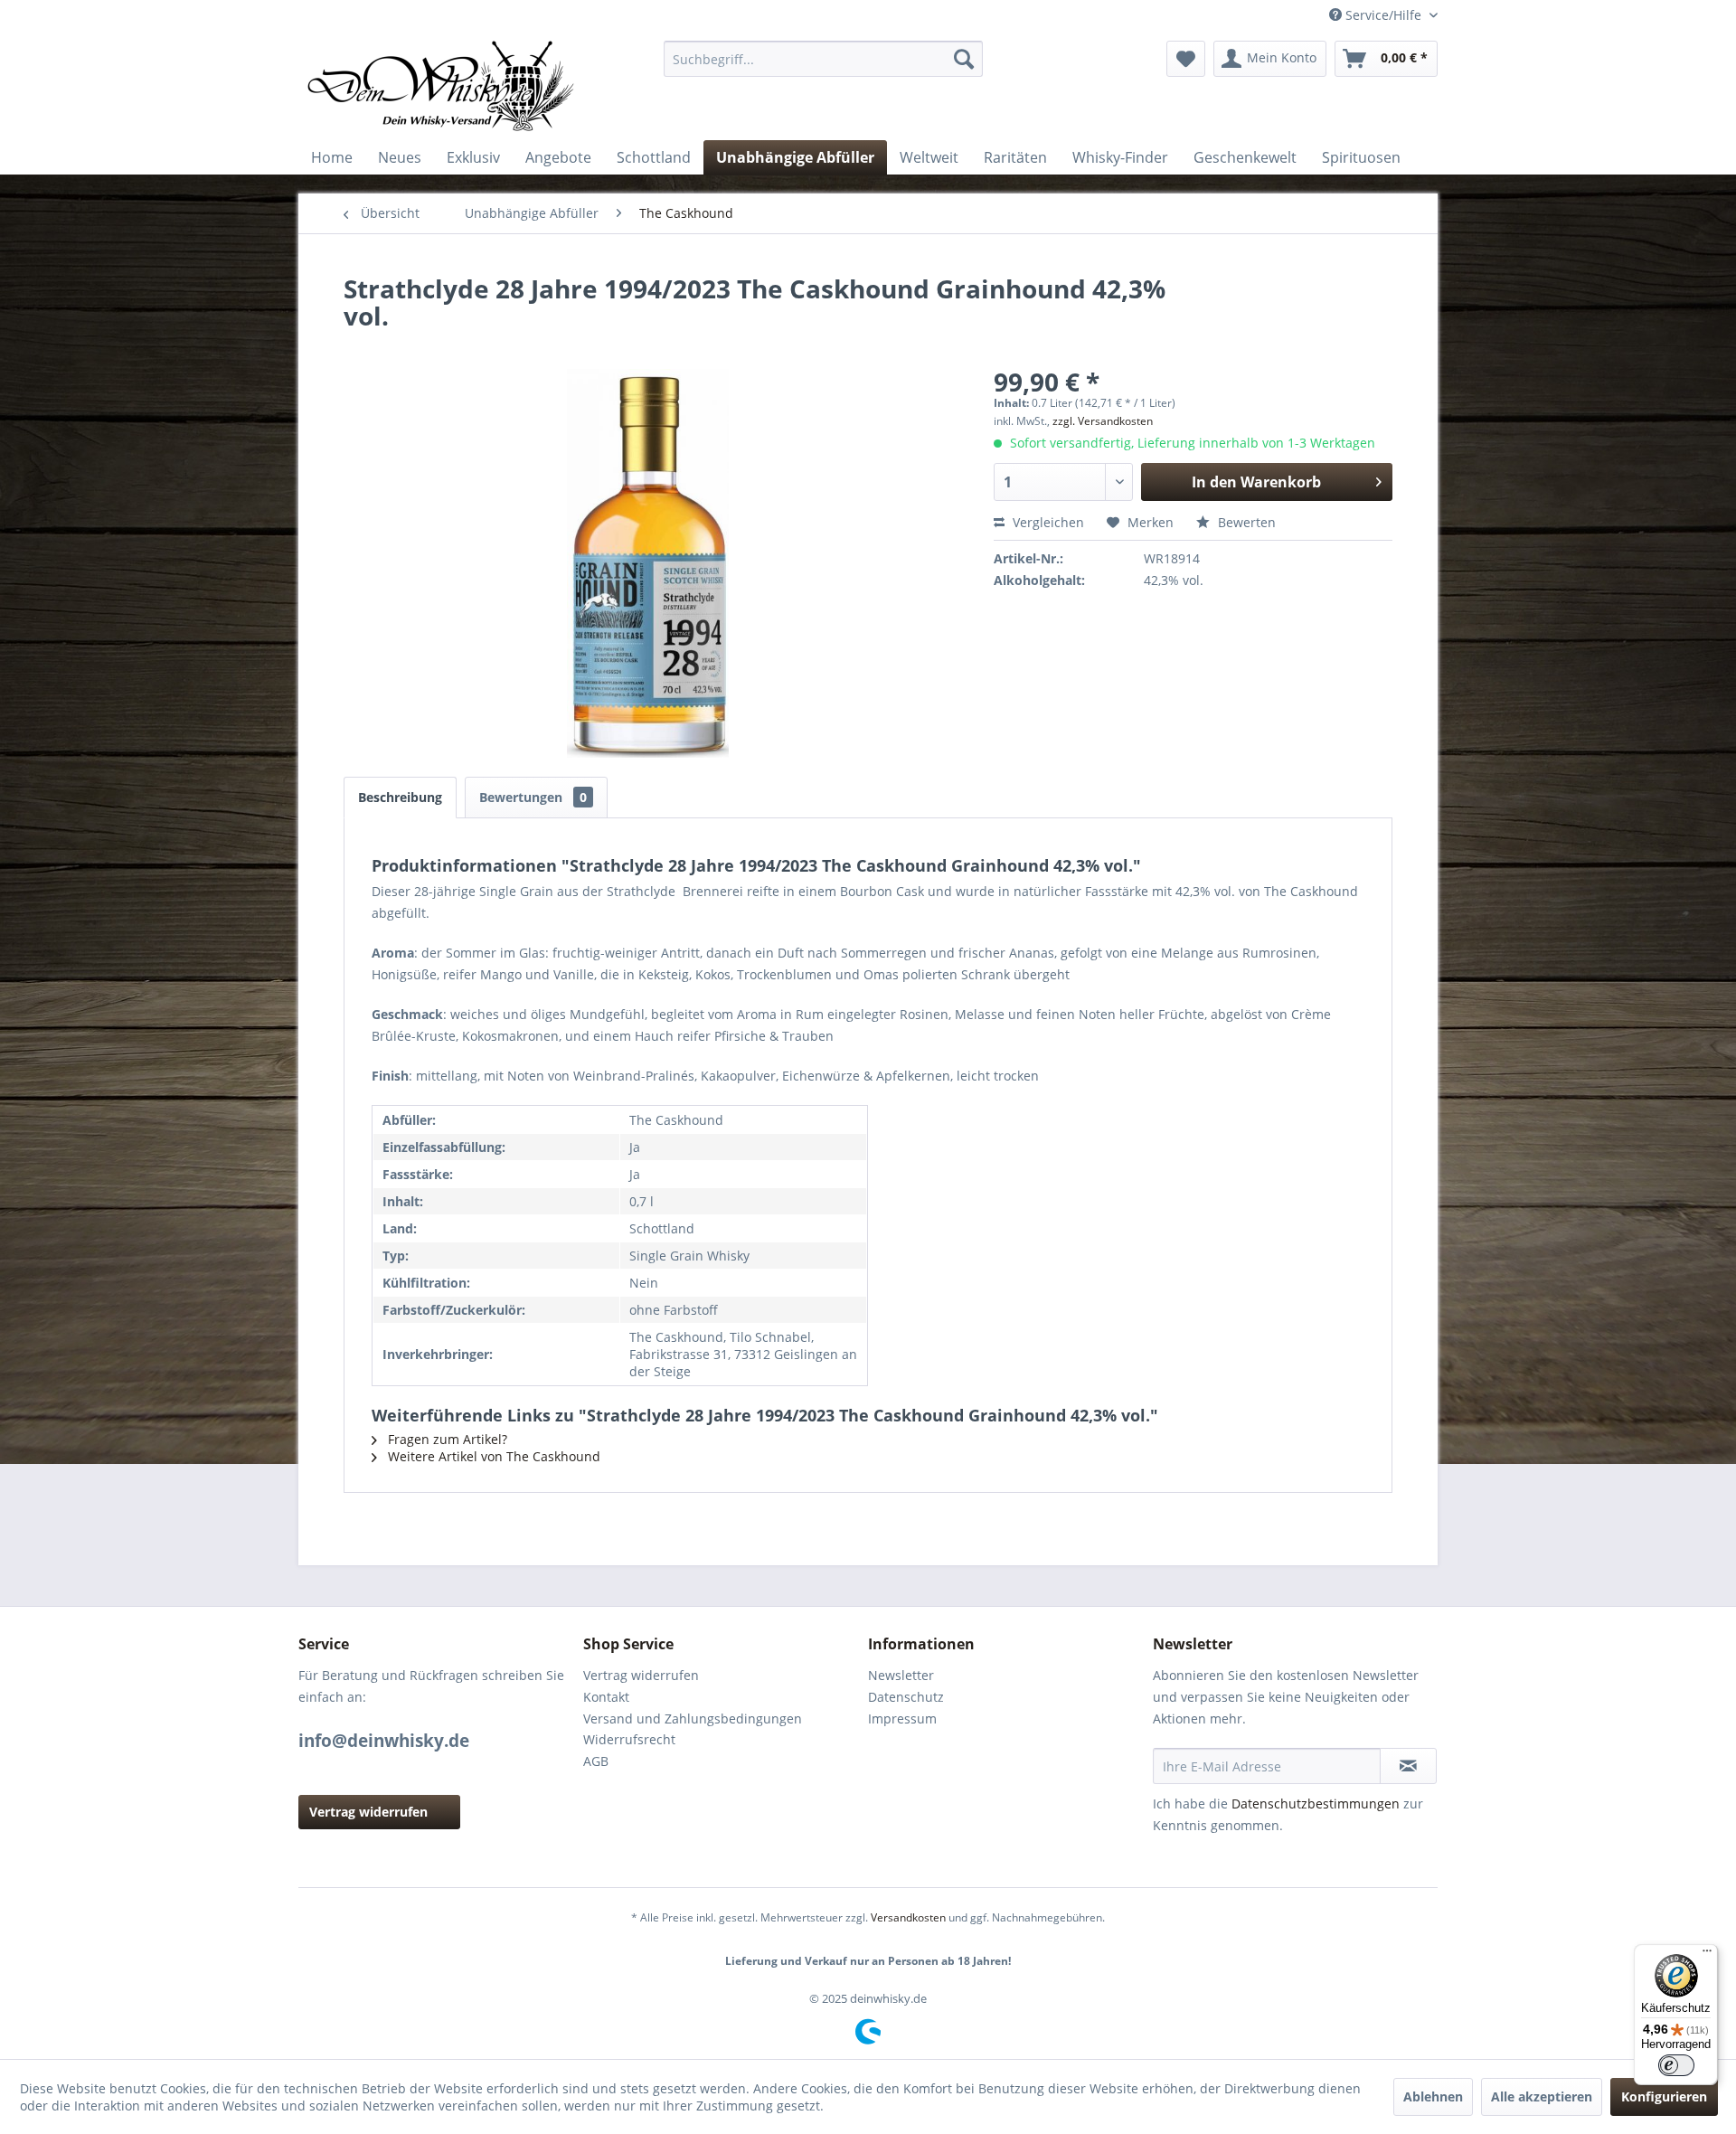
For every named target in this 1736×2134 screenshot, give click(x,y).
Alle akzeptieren (1542, 2096)
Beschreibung (400, 797)
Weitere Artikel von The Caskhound (492, 1456)
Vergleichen (1047, 522)
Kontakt (606, 1697)
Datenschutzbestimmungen (1316, 1804)
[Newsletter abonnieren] (1408, 1766)
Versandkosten (908, 1917)
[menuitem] (823, 59)
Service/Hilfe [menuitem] (1383, 15)
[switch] (1676, 2065)
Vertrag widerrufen (368, 1812)
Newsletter (901, 1675)
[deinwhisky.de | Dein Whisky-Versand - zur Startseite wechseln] (442, 86)
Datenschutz (906, 1697)
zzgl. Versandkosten (1103, 421)
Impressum (902, 1719)
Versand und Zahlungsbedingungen (693, 1719)
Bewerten (1245, 522)
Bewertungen (533, 797)
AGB (596, 1761)
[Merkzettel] (1186, 59)
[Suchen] (964, 59)
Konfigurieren (1664, 2096)
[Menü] (1707, 1955)
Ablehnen (1433, 2096)
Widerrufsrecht (629, 1739)
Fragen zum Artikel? (446, 1439)
